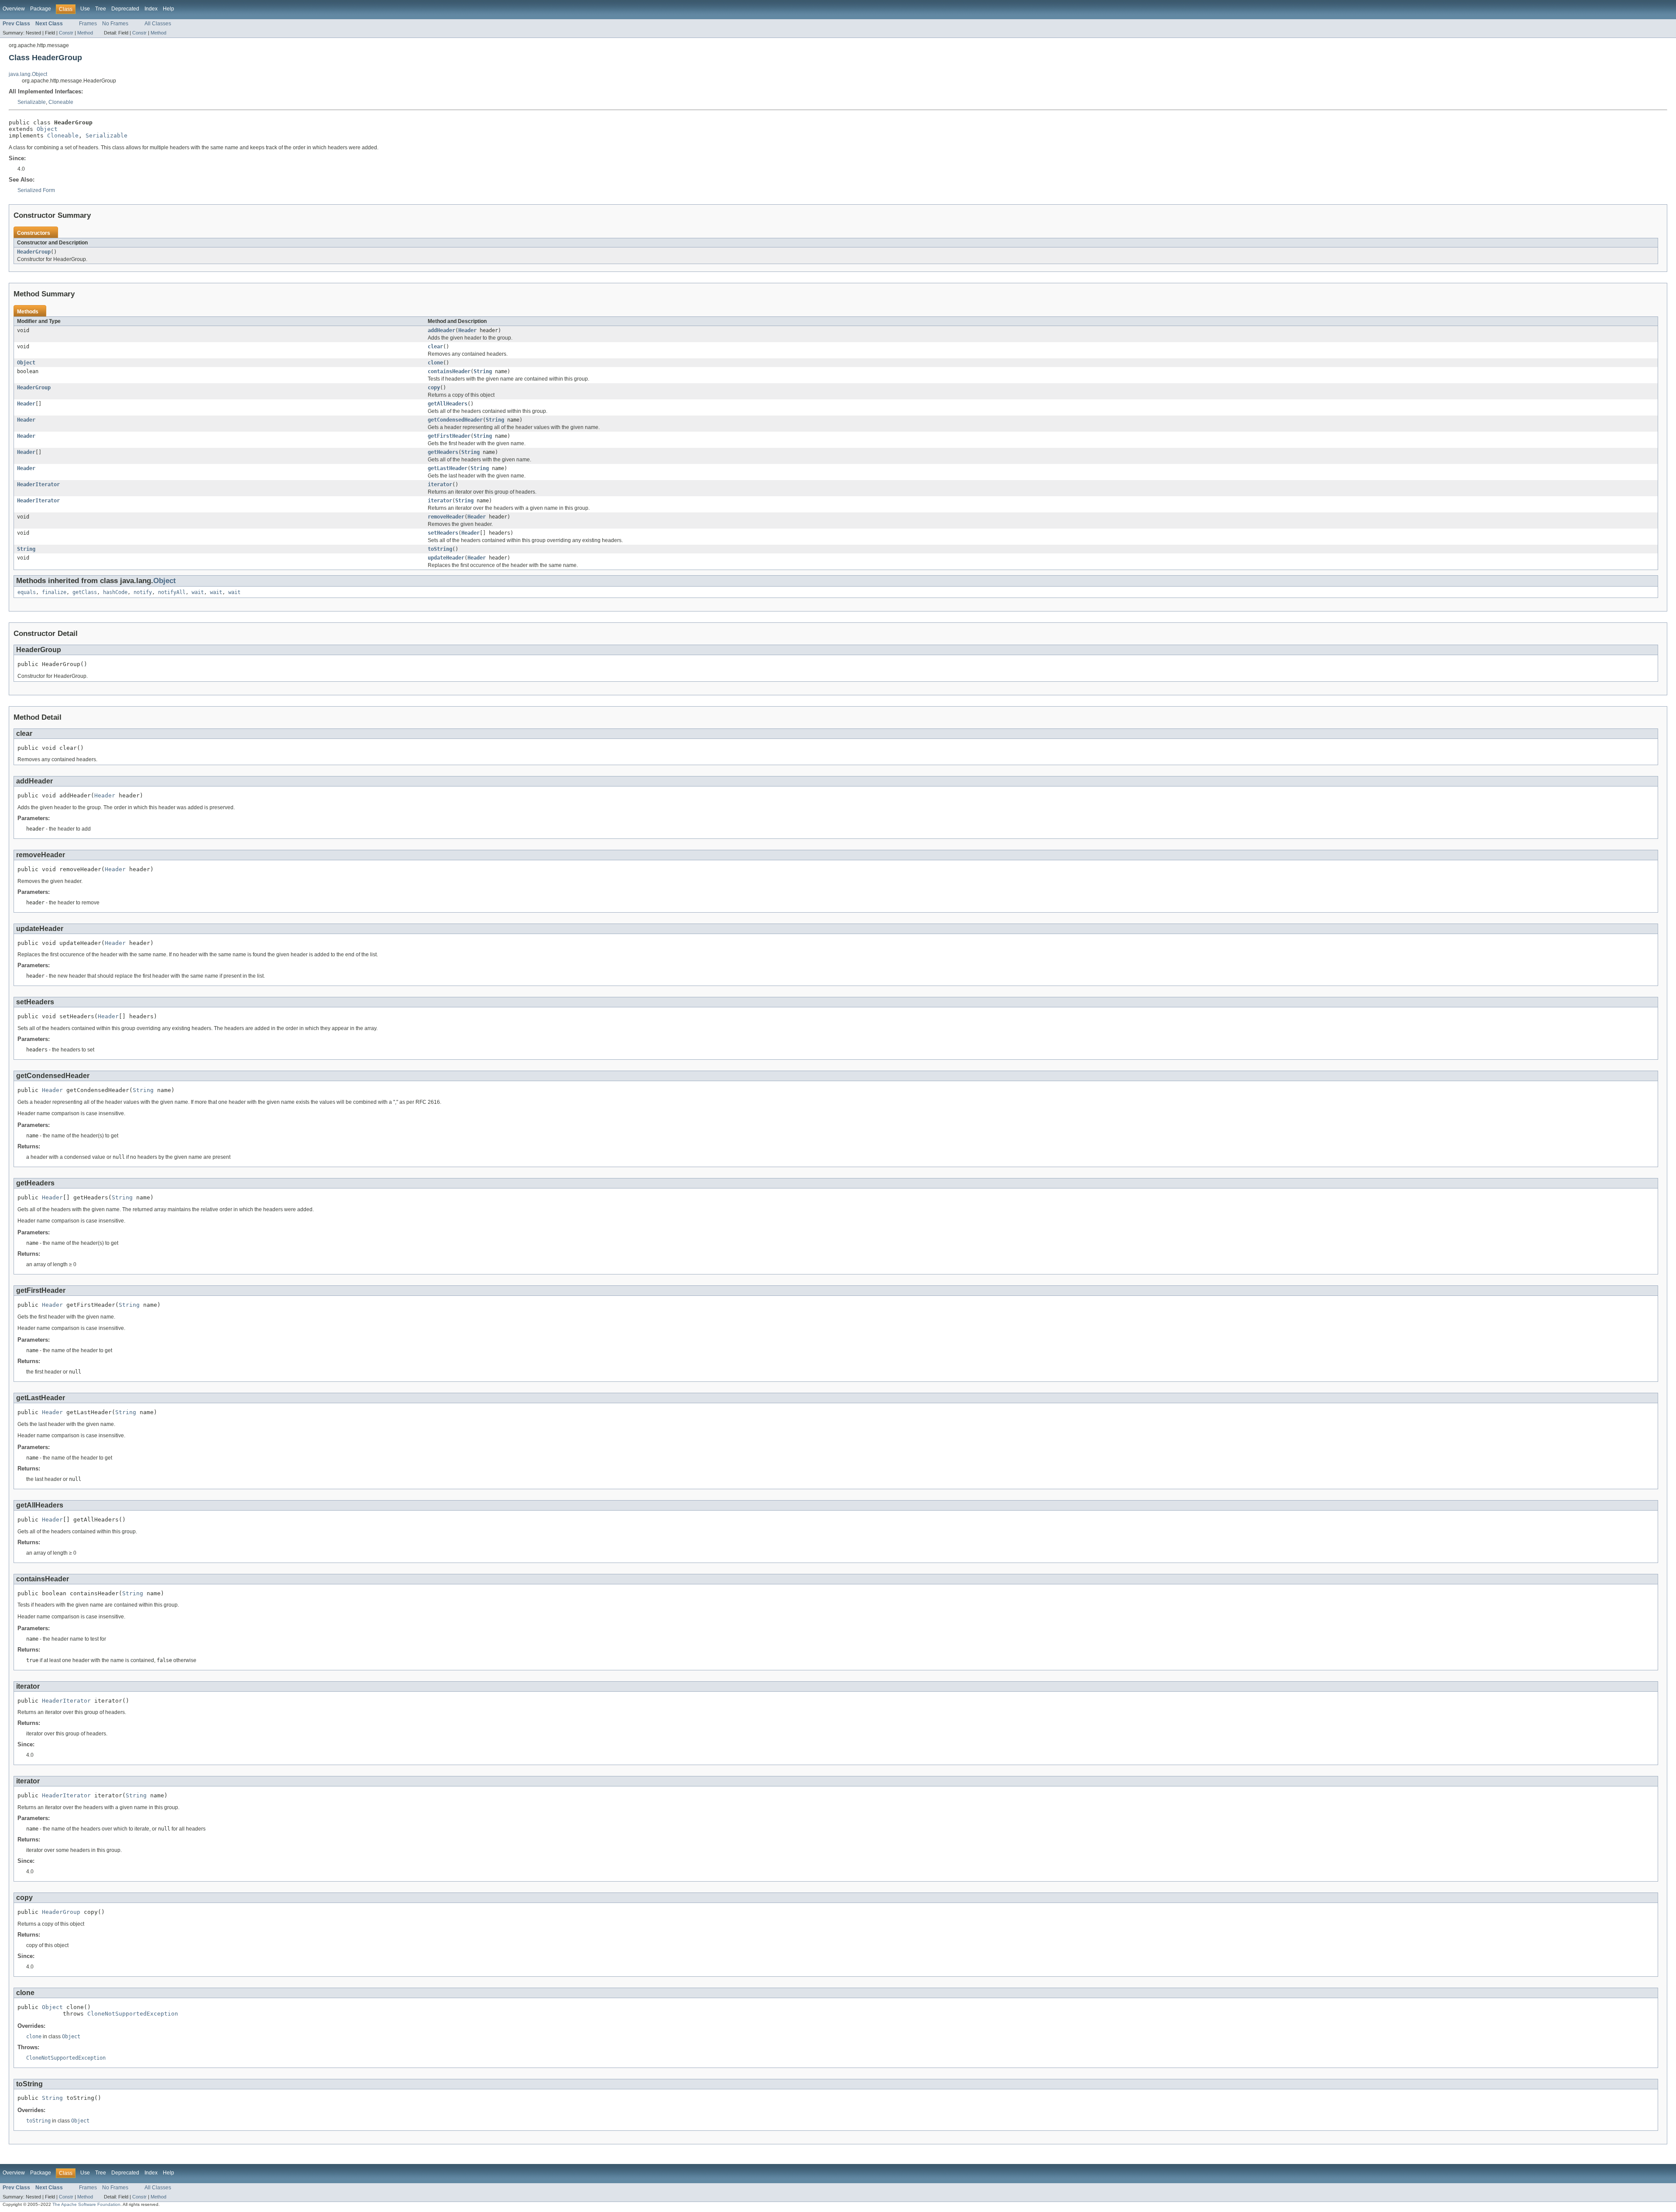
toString (440, 549)
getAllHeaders (448, 404)
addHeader (441, 330)
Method (85, 33)
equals (27, 592)
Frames (88, 24)
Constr (66, 33)
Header (467, 330)
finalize (54, 592)
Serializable (32, 102)
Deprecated (125, 9)
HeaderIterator (38, 484)
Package (41, 9)
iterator (440, 484)
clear (435, 347)
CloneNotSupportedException (133, 2014)
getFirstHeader (449, 436)
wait (198, 592)
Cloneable (61, 102)
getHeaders (443, 452)
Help (168, 9)
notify (143, 592)
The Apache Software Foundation (86, 2204)
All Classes (158, 24)
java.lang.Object (28, 74)
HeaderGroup (34, 252)
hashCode (115, 592)
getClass (85, 592)
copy (434, 388)
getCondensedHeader (455, 420)
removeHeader (446, 517)
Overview (14, 9)
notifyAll (172, 592)
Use (85, 9)
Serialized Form (36, 190)
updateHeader (446, 558)
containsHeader (449, 371)
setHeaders (443, 533)
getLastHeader (448, 468)
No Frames (115, 24)
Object (47, 129)
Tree (101, 9)
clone (435, 363)
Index (151, 9)
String (483, 371)
